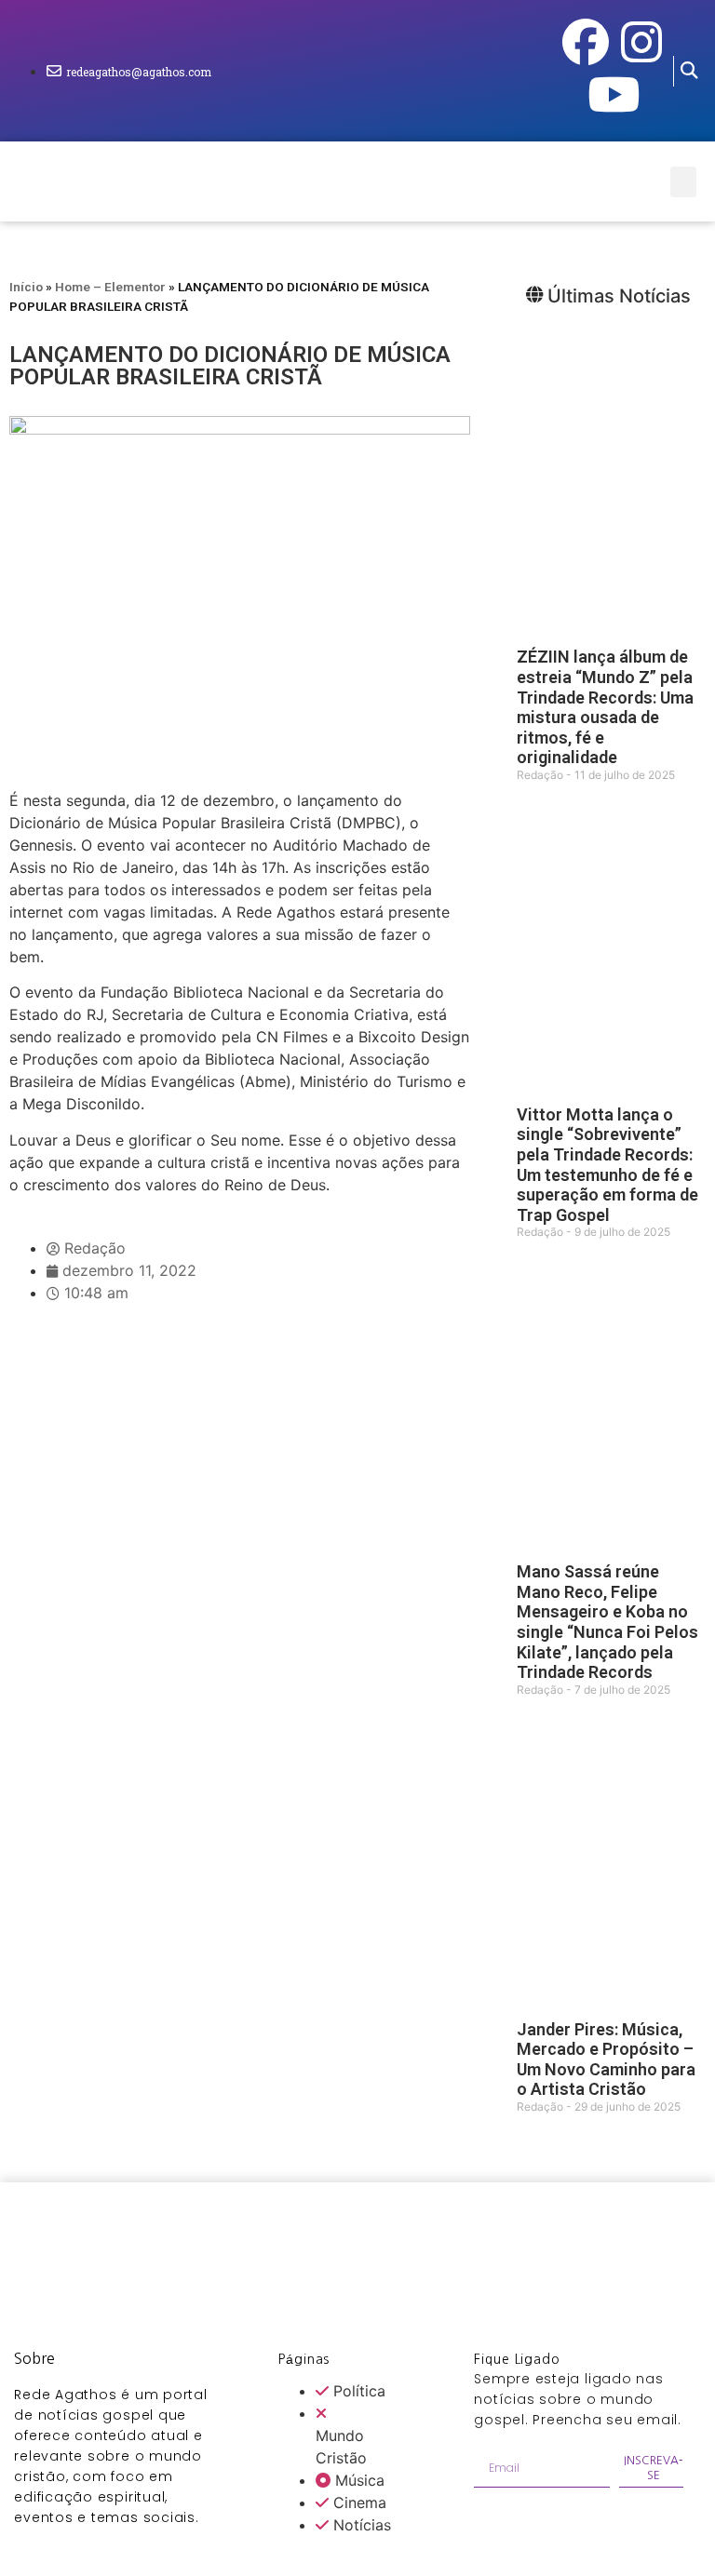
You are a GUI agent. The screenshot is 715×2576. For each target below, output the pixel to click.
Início (26, 287)
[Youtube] (614, 94)
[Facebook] (586, 42)
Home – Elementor (110, 287)
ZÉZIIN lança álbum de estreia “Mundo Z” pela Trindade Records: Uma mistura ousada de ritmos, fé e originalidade (605, 707)
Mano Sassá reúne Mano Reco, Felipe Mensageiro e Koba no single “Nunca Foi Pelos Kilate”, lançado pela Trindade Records (607, 1622)
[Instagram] (641, 42)
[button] (689, 71)
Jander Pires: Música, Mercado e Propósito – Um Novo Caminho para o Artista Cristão (606, 2059)
